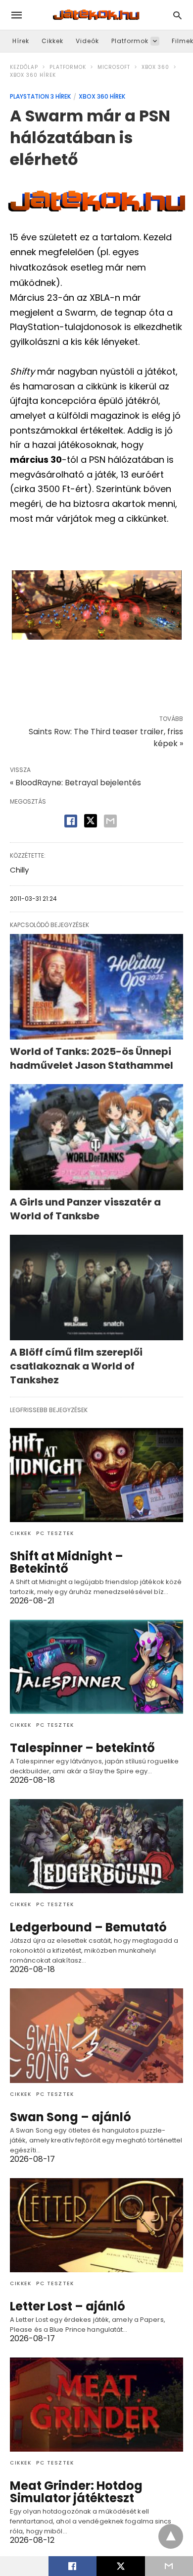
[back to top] (171, 2536)
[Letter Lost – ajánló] (96, 2225)
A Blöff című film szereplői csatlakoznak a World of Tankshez (76, 1366)
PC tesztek (55, 1533)
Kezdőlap (24, 67)
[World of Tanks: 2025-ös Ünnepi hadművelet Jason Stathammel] (96, 987)
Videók (87, 41)
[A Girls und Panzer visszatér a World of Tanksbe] (96, 1137)
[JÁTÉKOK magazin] (96, 15)
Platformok (130, 41)
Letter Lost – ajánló (68, 2306)
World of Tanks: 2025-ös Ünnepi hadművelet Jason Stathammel (92, 1058)
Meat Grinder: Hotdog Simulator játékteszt (76, 2492)
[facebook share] (71, 821)
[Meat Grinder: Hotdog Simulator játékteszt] (96, 2405)
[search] (177, 15)
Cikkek (52, 41)
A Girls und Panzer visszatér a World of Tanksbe (85, 1209)
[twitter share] (91, 821)
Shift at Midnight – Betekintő (67, 1562)
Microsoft (114, 67)
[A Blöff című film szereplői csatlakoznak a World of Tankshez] (96, 1288)
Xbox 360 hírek (33, 75)
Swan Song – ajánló (71, 2117)
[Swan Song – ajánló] (96, 2035)
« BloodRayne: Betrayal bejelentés (75, 783)
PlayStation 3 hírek (40, 96)
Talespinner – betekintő (82, 1748)
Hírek (21, 41)
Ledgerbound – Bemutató (88, 1927)
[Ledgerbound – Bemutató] (96, 1846)
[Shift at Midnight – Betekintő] (96, 1475)
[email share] (110, 821)
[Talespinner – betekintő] (96, 1667)
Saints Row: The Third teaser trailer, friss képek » (106, 738)
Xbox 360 (155, 67)
